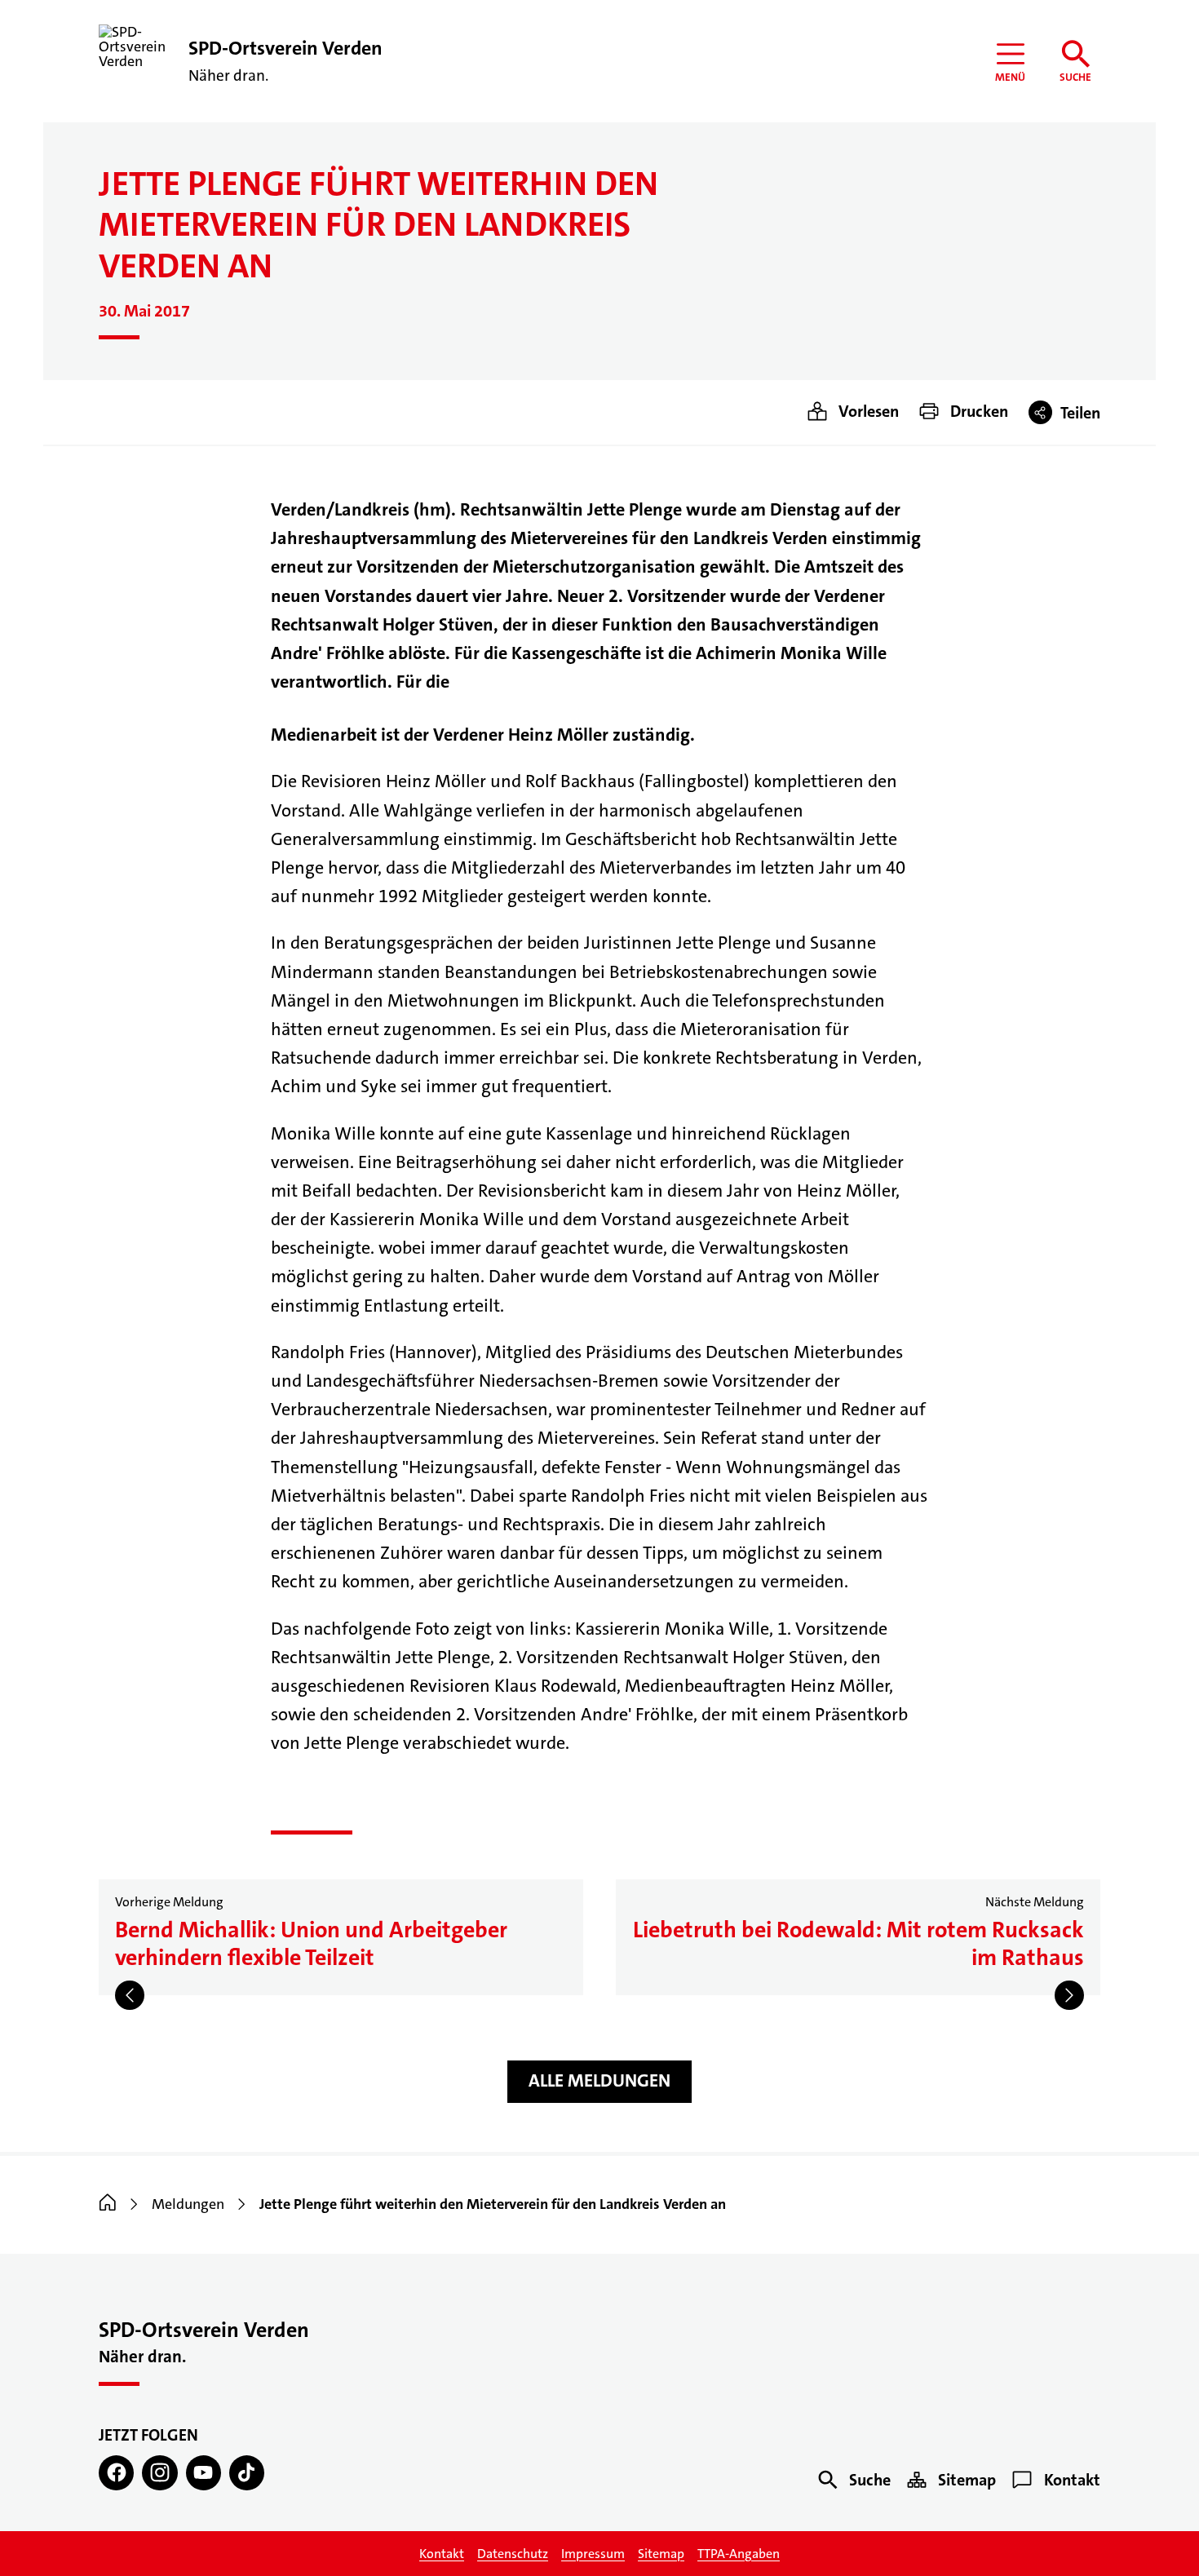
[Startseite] (108, 2204)
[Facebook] (116, 2473)
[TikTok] (247, 2473)
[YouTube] (204, 2473)
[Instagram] (159, 2473)
